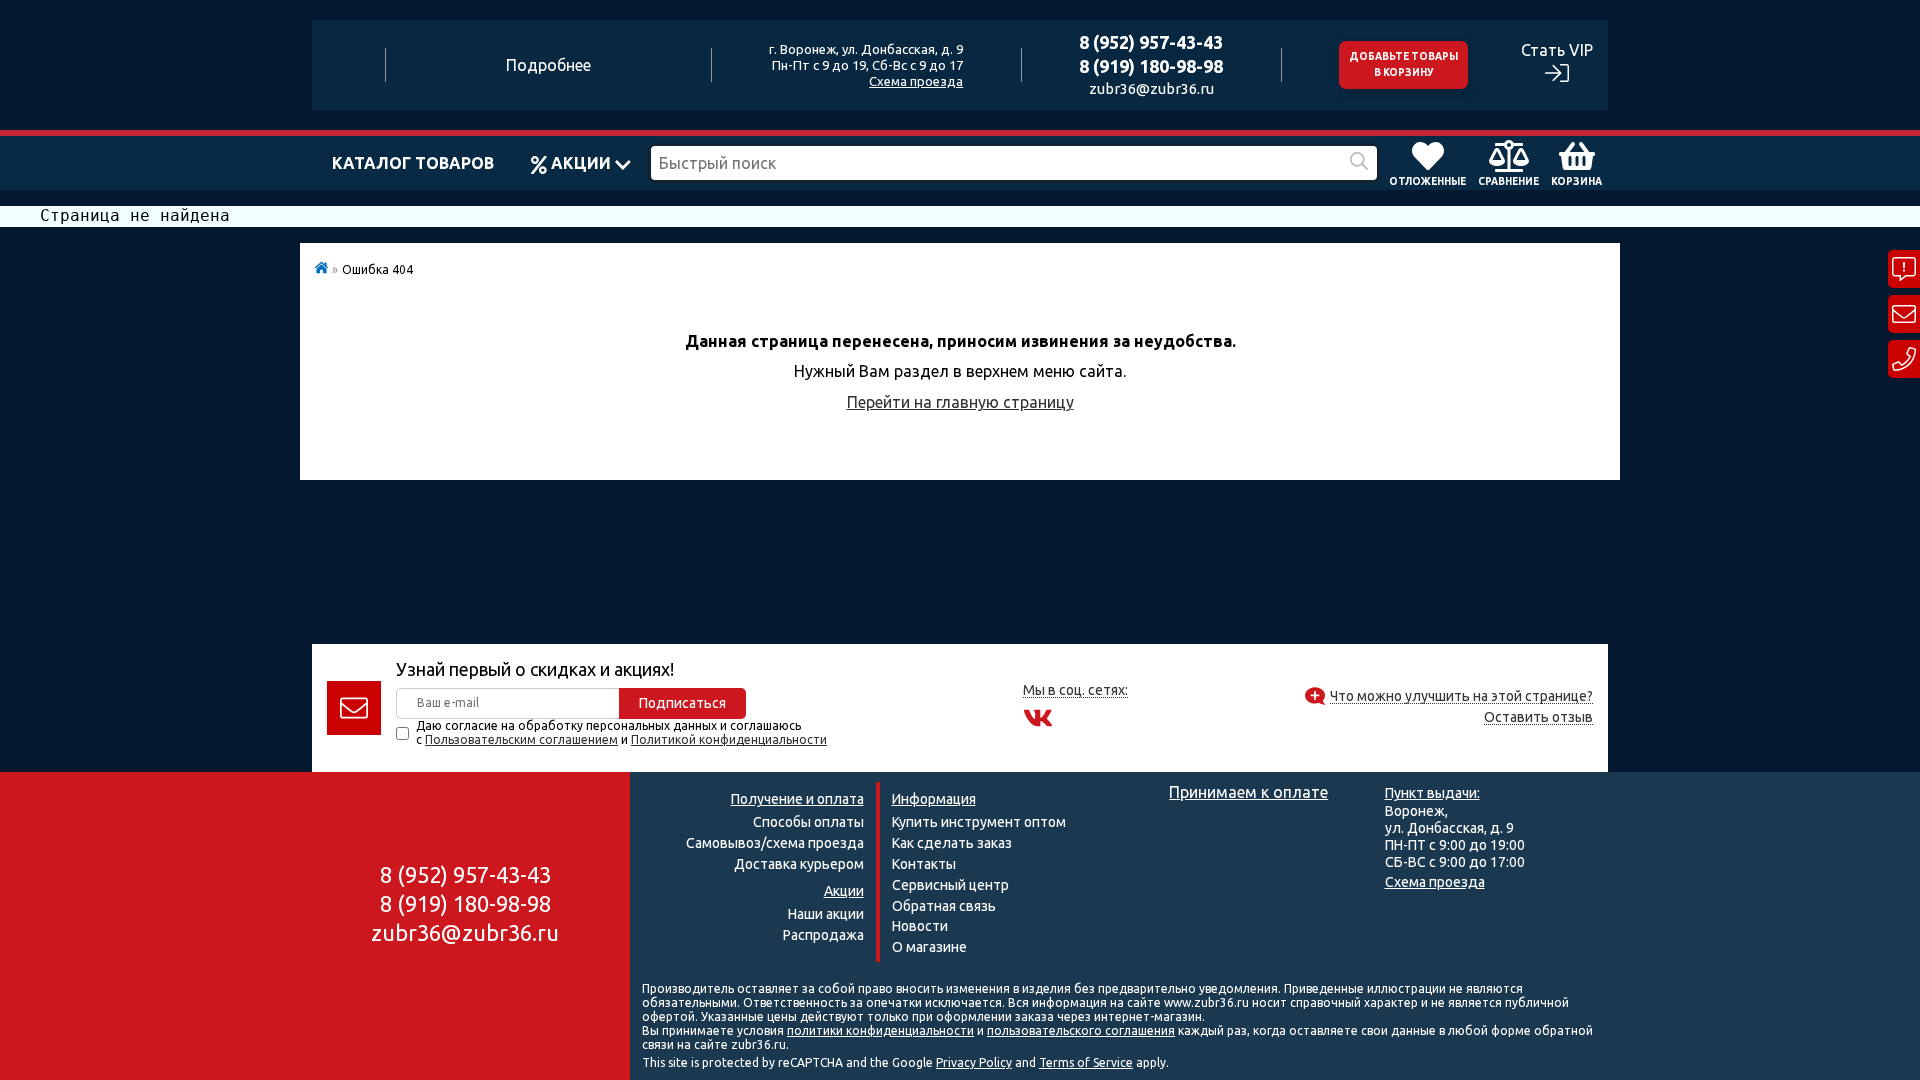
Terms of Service (1086, 1062)
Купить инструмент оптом (979, 822)
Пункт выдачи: (1432, 793)
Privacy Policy (974, 1062)
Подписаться (682, 703)
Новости (920, 926)
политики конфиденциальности (880, 1030)
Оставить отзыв (1538, 717)
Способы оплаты (808, 822)
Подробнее (548, 65)
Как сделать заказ (952, 843)
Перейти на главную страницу (960, 402)
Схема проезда (916, 81)
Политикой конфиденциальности (729, 739)
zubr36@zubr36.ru (1151, 88)
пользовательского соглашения (1081, 1030)
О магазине (929, 947)
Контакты (924, 864)
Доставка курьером (799, 864)
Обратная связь (944, 906)
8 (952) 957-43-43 (1151, 42)
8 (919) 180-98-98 (1151, 66)
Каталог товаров (413, 163)
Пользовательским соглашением (521, 739)
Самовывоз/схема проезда (775, 843)
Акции (581, 163)
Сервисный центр (950, 885)
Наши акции (826, 914)
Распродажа (823, 935)
